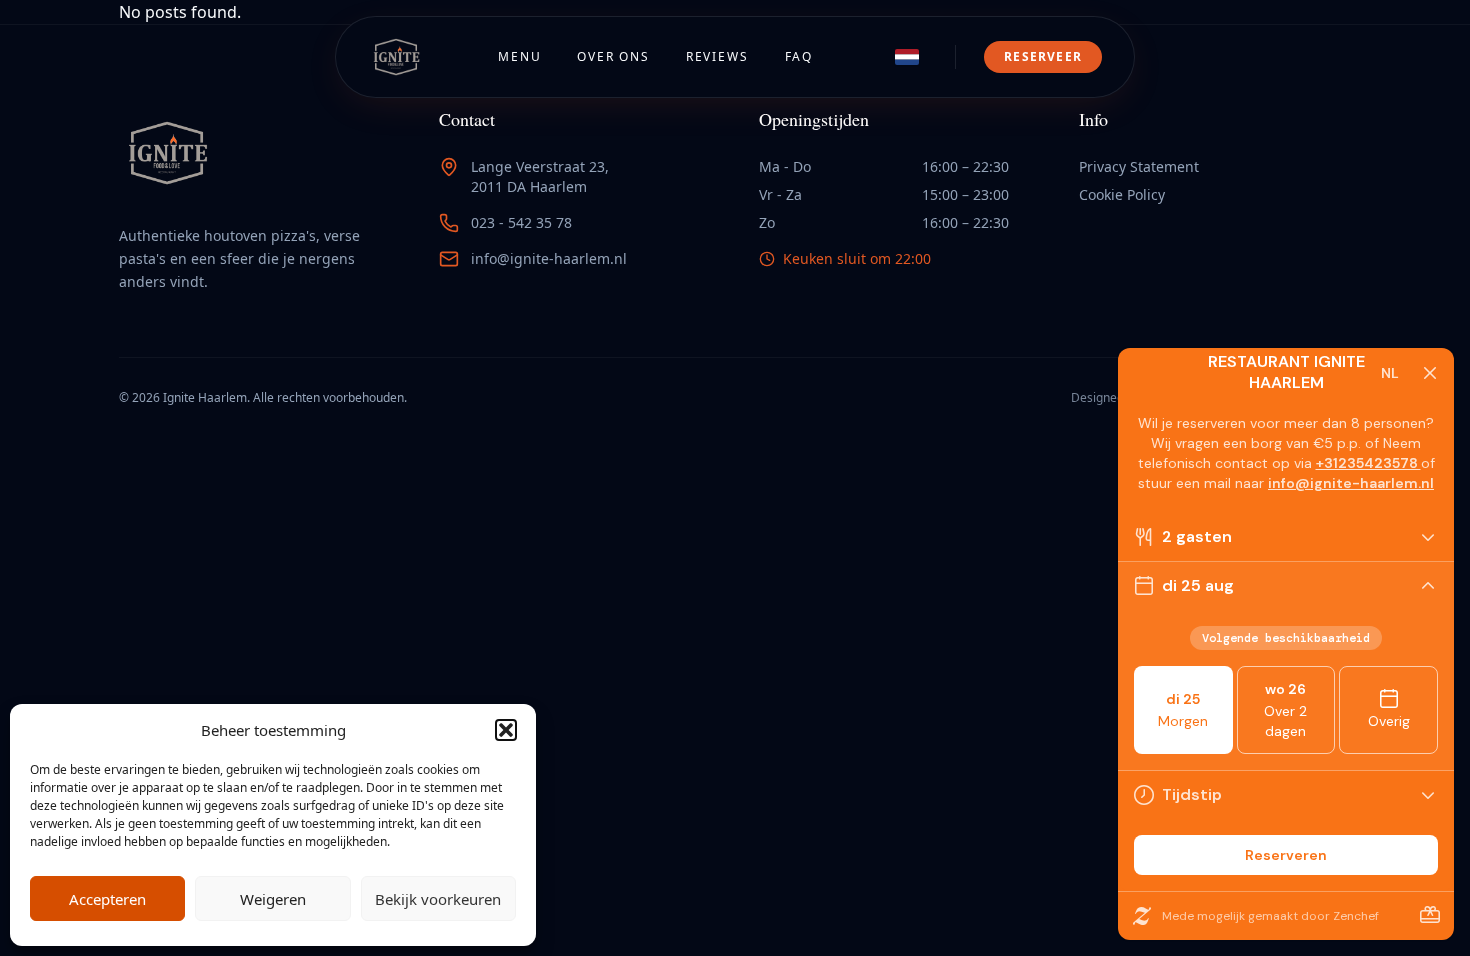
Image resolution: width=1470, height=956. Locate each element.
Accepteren (107, 899)
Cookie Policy (1122, 194)
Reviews (717, 56)
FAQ (799, 56)
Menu (519, 56)
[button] (506, 730)
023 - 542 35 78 (521, 222)
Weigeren (273, 899)
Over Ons (613, 56)
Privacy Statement (1139, 166)
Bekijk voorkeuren (438, 899)
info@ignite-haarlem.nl (549, 258)
